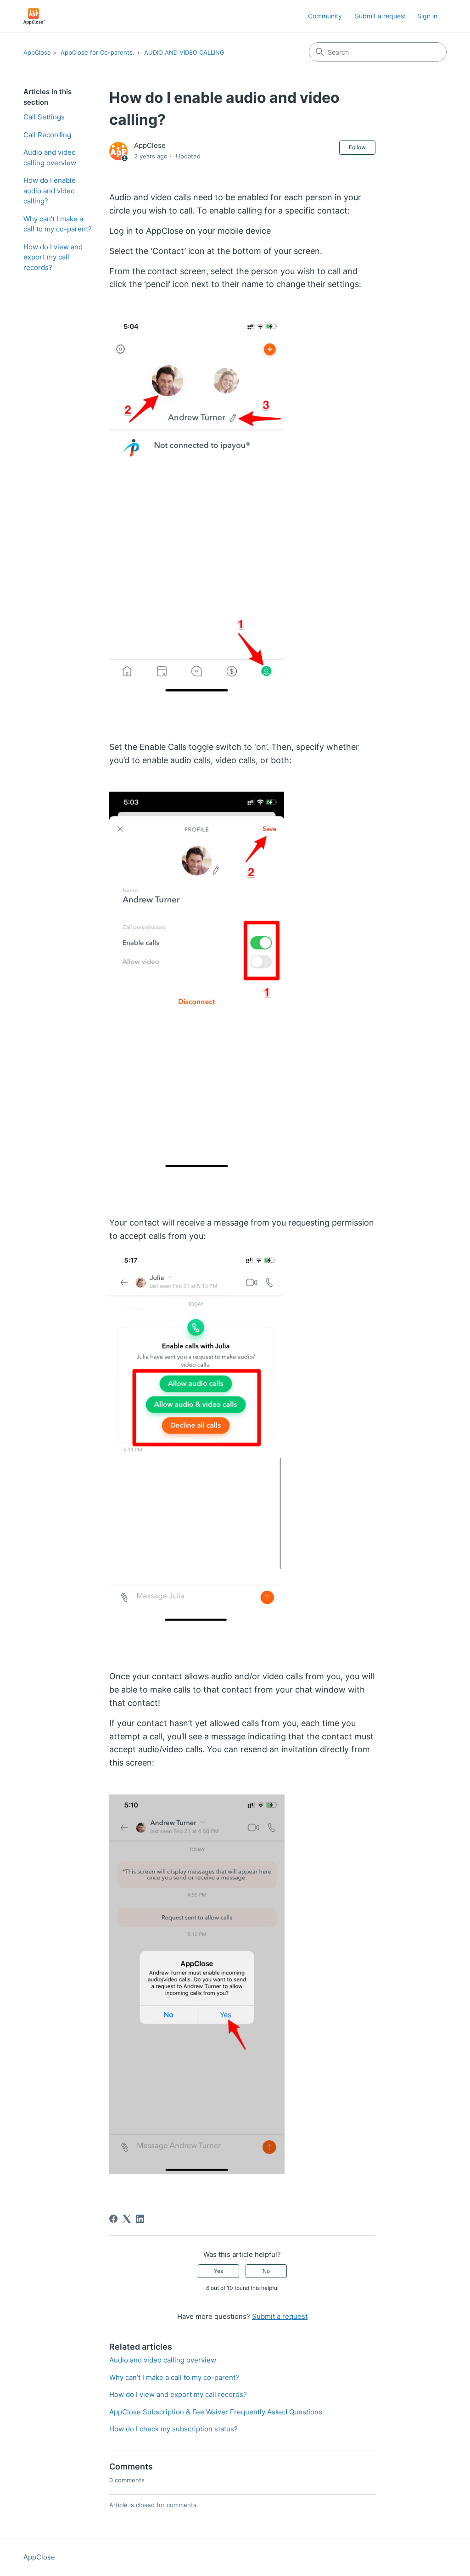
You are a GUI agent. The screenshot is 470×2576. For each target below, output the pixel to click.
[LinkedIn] (140, 2219)
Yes (218, 2271)
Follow (357, 147)
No (266, 2271)
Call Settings (44, 117)
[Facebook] (113, 2219)
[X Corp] (127, 2219)
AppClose (37, 52)
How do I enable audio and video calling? (50, 191)
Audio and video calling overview (50, 157)
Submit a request (380, 16)
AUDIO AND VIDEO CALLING (184, 52)
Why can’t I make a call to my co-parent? (58, 224)
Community (325, 16)
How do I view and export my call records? (53, 257)
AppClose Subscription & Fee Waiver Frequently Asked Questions (216, 2412)
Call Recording (47, 135)
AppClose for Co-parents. (98, 52)
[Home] (34, 16)
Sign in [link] (427, 16)
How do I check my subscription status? (173, 2429)
